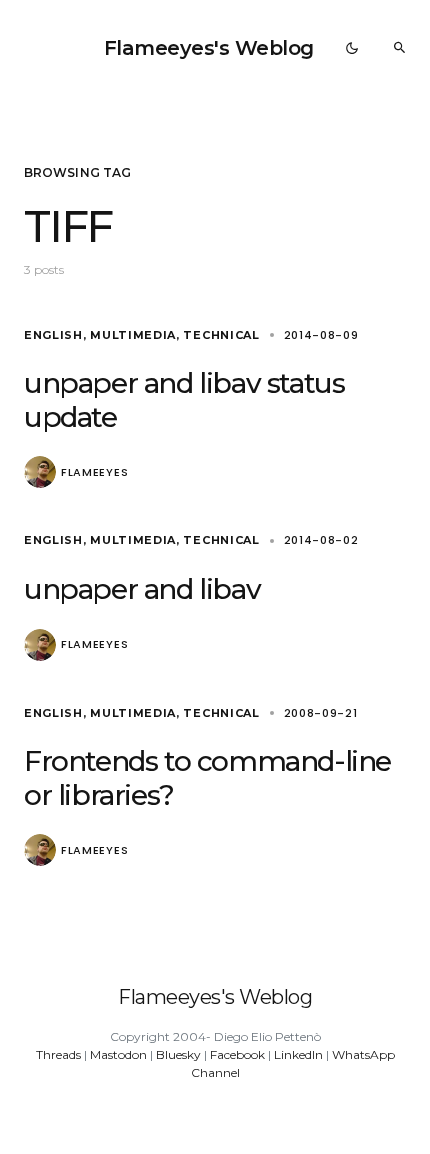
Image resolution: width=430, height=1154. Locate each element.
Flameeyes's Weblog (209, 48)
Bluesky (178, 1054)
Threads (58, 1054)
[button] (352, 48)
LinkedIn (298, 1054)
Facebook (237, 1054)
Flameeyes (94, 472)
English (53, 335)
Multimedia (133, 335)
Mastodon (118, 1054)
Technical (221, 335)
